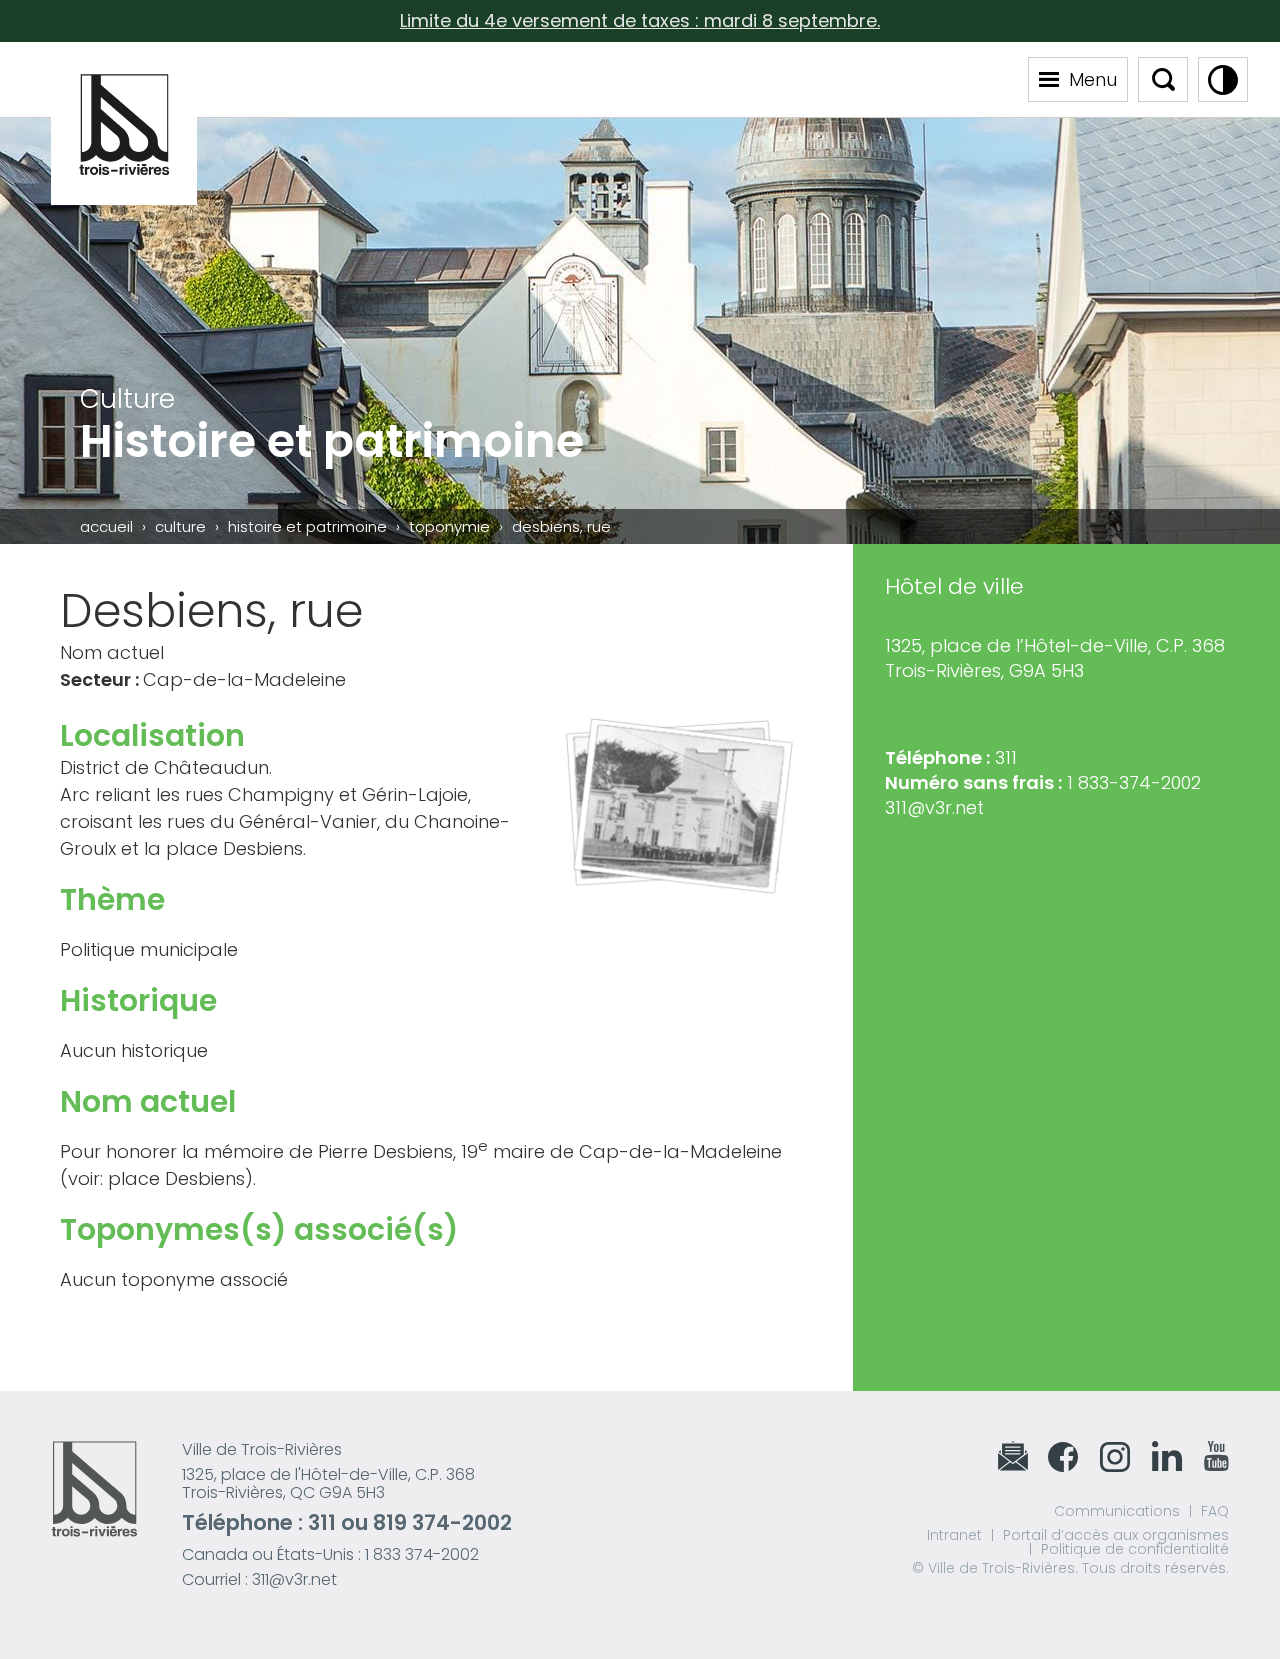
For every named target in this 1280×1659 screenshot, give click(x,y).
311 (322, 1522)
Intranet (954, 1535)
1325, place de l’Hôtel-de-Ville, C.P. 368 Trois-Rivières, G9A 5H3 (1055, 658)
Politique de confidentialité (1135, 1549)
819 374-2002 (442, 1522)
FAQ (1215, 1511)
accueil (106, 526)
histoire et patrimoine (307, 526)
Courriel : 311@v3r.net (259, 1579)
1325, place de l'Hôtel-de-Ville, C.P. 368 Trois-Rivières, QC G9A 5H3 (328, 1483)
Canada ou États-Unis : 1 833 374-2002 (330, 1554)
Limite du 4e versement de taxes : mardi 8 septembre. (640, 20)
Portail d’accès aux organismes (1116, 1535)
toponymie (449, 526)
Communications (1117, 1511)
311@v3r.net (934, 807)
